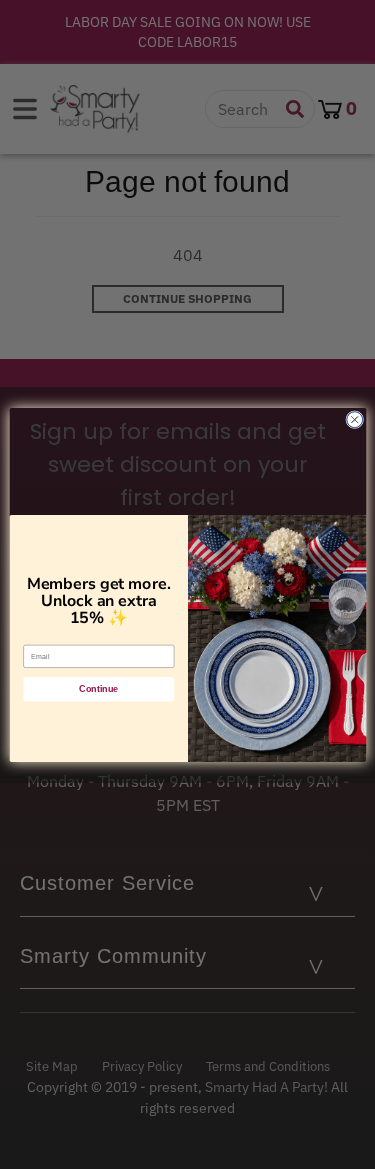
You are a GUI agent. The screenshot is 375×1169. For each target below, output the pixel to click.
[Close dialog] (354, 419)
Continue (98, 689)
